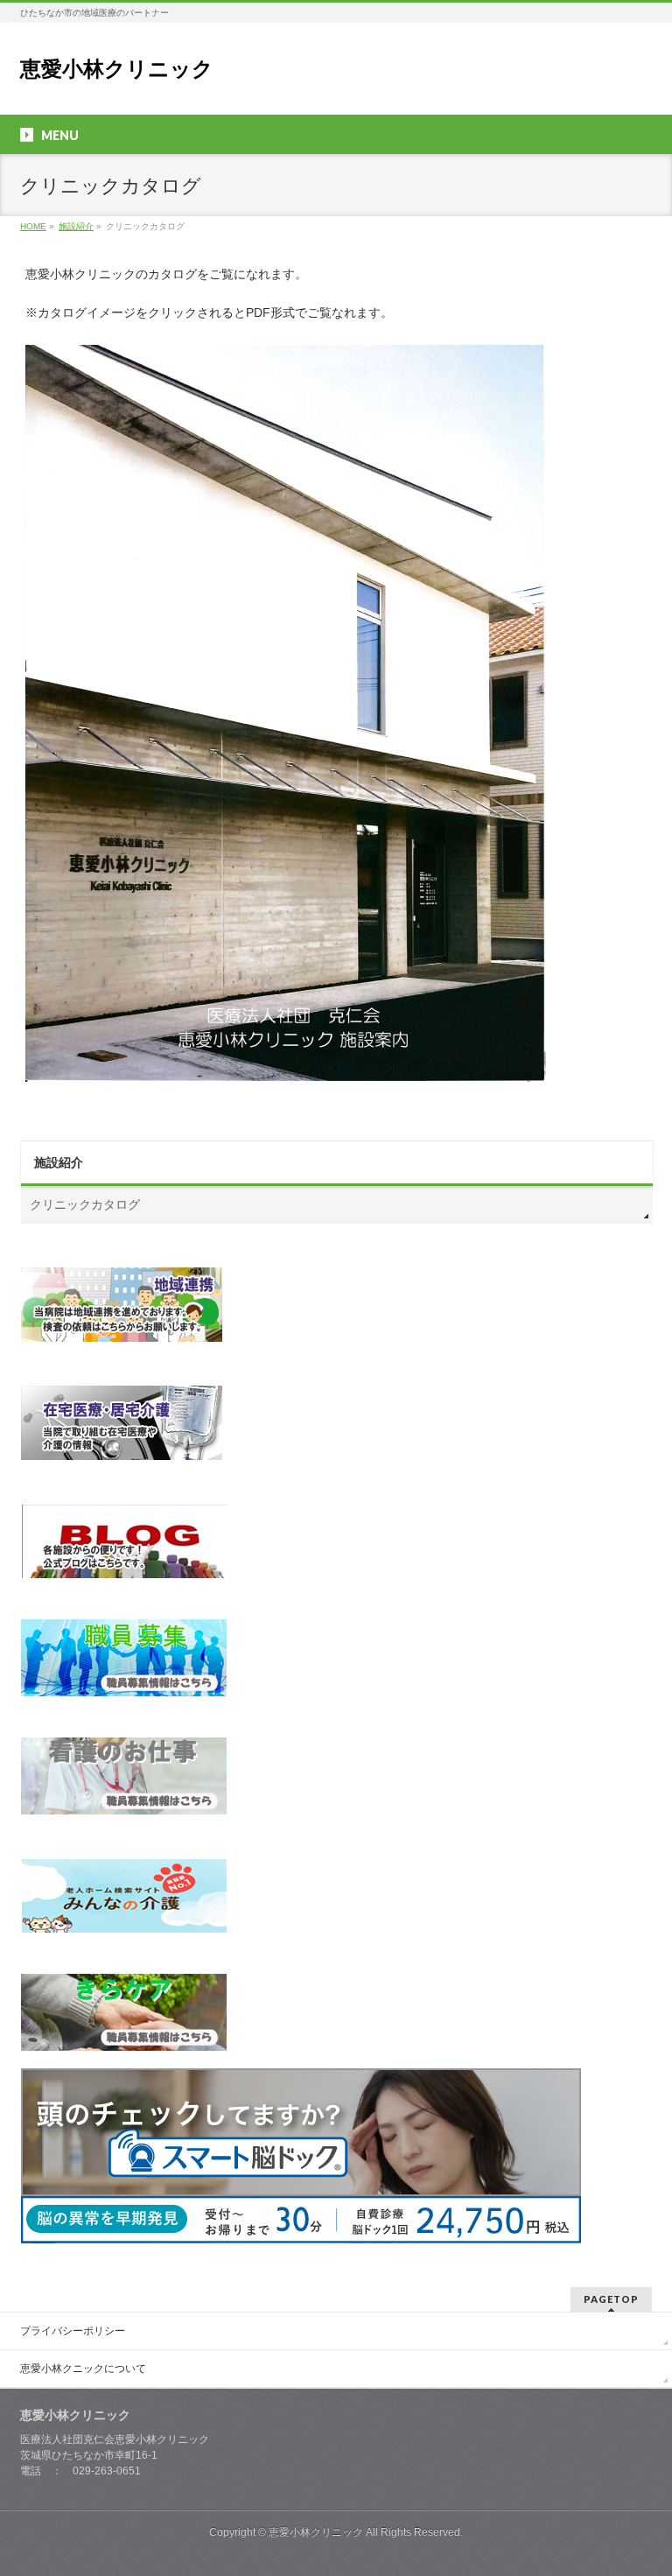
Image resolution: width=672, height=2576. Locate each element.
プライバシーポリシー (73, 2331)
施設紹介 (59, 1162)
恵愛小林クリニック (117, 69)
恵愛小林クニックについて (83, 2369)
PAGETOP (611, 2299)
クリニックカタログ (85, 1204)
